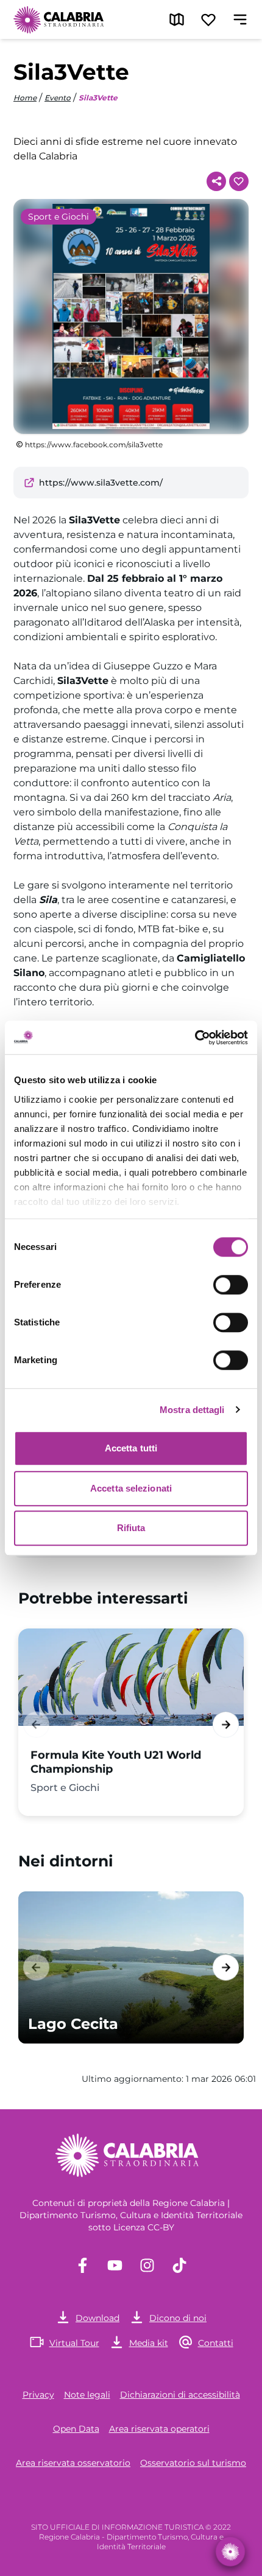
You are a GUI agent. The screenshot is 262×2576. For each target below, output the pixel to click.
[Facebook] (83, 2265)
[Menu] (240, 19)
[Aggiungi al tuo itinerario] (239, 181)
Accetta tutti (131, 1448)
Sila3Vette (98, 98)
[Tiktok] (179, 2265)
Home (25, 98)
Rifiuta (131, 1528)
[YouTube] (115, 2265)
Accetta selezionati (131, 1488)
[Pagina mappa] (177, 19)
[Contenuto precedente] (36, 1724)
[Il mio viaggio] (208, 19)
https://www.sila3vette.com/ (101, 483)
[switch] (231, 1285)
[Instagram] (147, 2265)
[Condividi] (216, 181)
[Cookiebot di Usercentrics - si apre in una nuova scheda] (195, 1038)
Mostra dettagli (192, 1410)
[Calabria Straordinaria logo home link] (59, 19)
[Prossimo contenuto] (226, 1724)
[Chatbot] (230, 2552)
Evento (58, 98)
